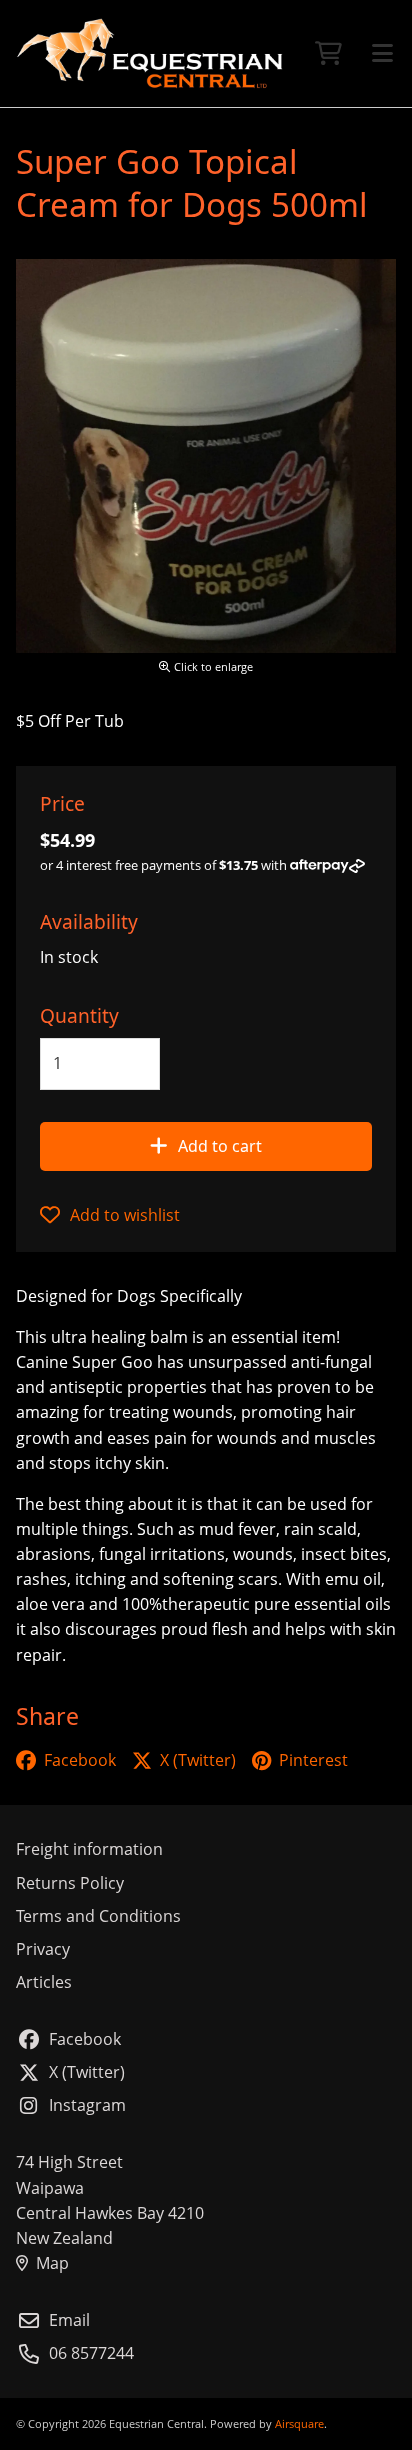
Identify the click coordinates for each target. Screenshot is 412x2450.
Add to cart (220, 1146)
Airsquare (299, 2423)
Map (52, 2263)
